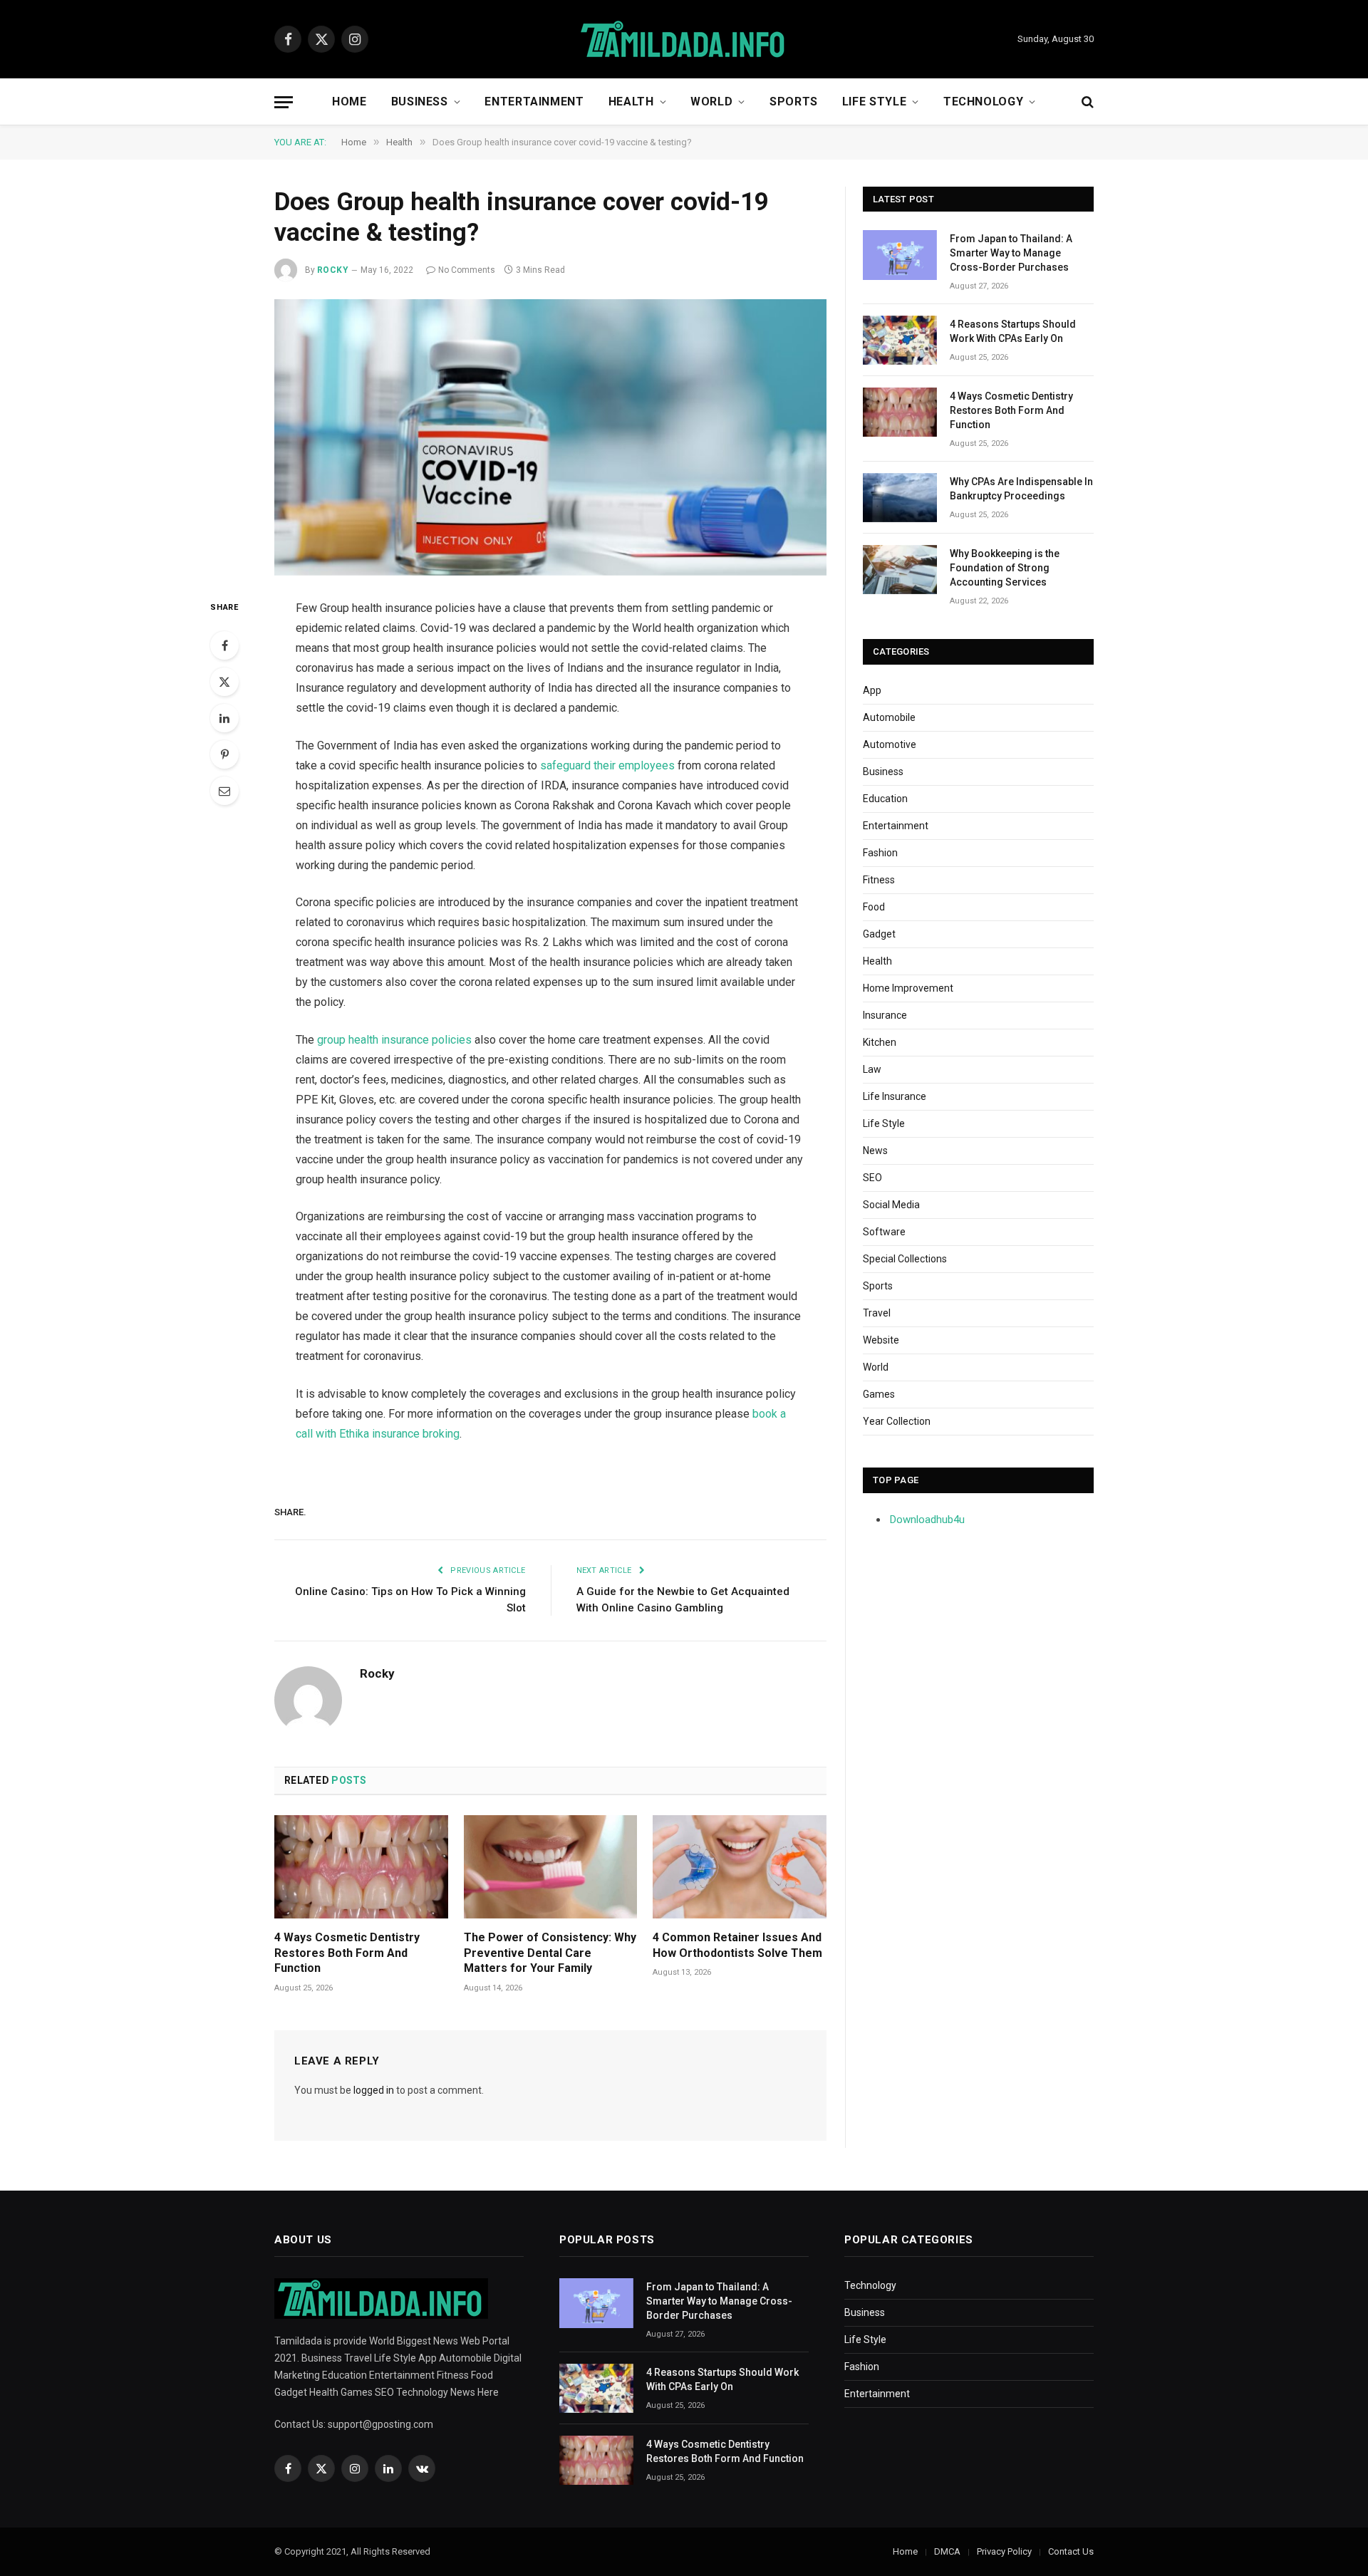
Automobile (889, 717)
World (711, 102)
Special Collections (905, 1259)
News (875, 1151)
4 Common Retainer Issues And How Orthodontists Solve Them (737, 1945)
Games (879, 1394)
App (872, 690)
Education (885, 799)
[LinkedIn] (224, 718)
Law (872, 1069)
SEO (872, 1178)
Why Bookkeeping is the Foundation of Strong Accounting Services (1005, 568)
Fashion (880, 853)
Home (349, 102)
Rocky (333, 270)
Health (631, 102)
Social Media (891, 1205)
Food (874, 907)
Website (881, 1340)
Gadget (879, 934)
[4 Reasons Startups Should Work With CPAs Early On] (900, 340)
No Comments (467, 270)
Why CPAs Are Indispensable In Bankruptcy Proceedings (1021, 489)
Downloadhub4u (927, 1520)
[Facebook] (224, 645)
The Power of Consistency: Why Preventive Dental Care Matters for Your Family (550, 1953)
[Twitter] (224, 682)
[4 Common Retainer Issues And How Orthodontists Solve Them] (740, 1867)
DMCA (947, 2551)
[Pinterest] (224, 754)
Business (420, 102)
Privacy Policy (1004, 2551)
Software (884, 1232)
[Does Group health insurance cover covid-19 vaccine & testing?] (550, 437)
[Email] (224, 791)
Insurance (885, 1015)
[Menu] (284, 102)
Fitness (879, 880)
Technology (983, 102)
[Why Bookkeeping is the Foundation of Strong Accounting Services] (900, 570)
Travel (877, 1313)
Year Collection (897, 1421)
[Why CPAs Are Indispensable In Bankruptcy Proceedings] (900, 498)
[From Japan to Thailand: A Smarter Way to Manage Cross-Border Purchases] (900, 255)
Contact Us (1071, 2551)
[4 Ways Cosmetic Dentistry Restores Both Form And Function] (361, 1867)
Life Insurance (895, 1096)
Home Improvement (908, 988)
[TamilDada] (684, 40)
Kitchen (880, 1042)
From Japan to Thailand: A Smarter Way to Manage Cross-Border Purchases (1011, 253)
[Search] (1086, 102)
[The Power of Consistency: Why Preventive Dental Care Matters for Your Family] (551, 1867)
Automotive (890, 744)
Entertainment (534, 102)
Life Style (874, 102)
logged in (374, 2090)
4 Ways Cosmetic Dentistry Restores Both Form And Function (347, 1953)
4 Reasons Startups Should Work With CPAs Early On (1013, 331)
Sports (794, 102)
